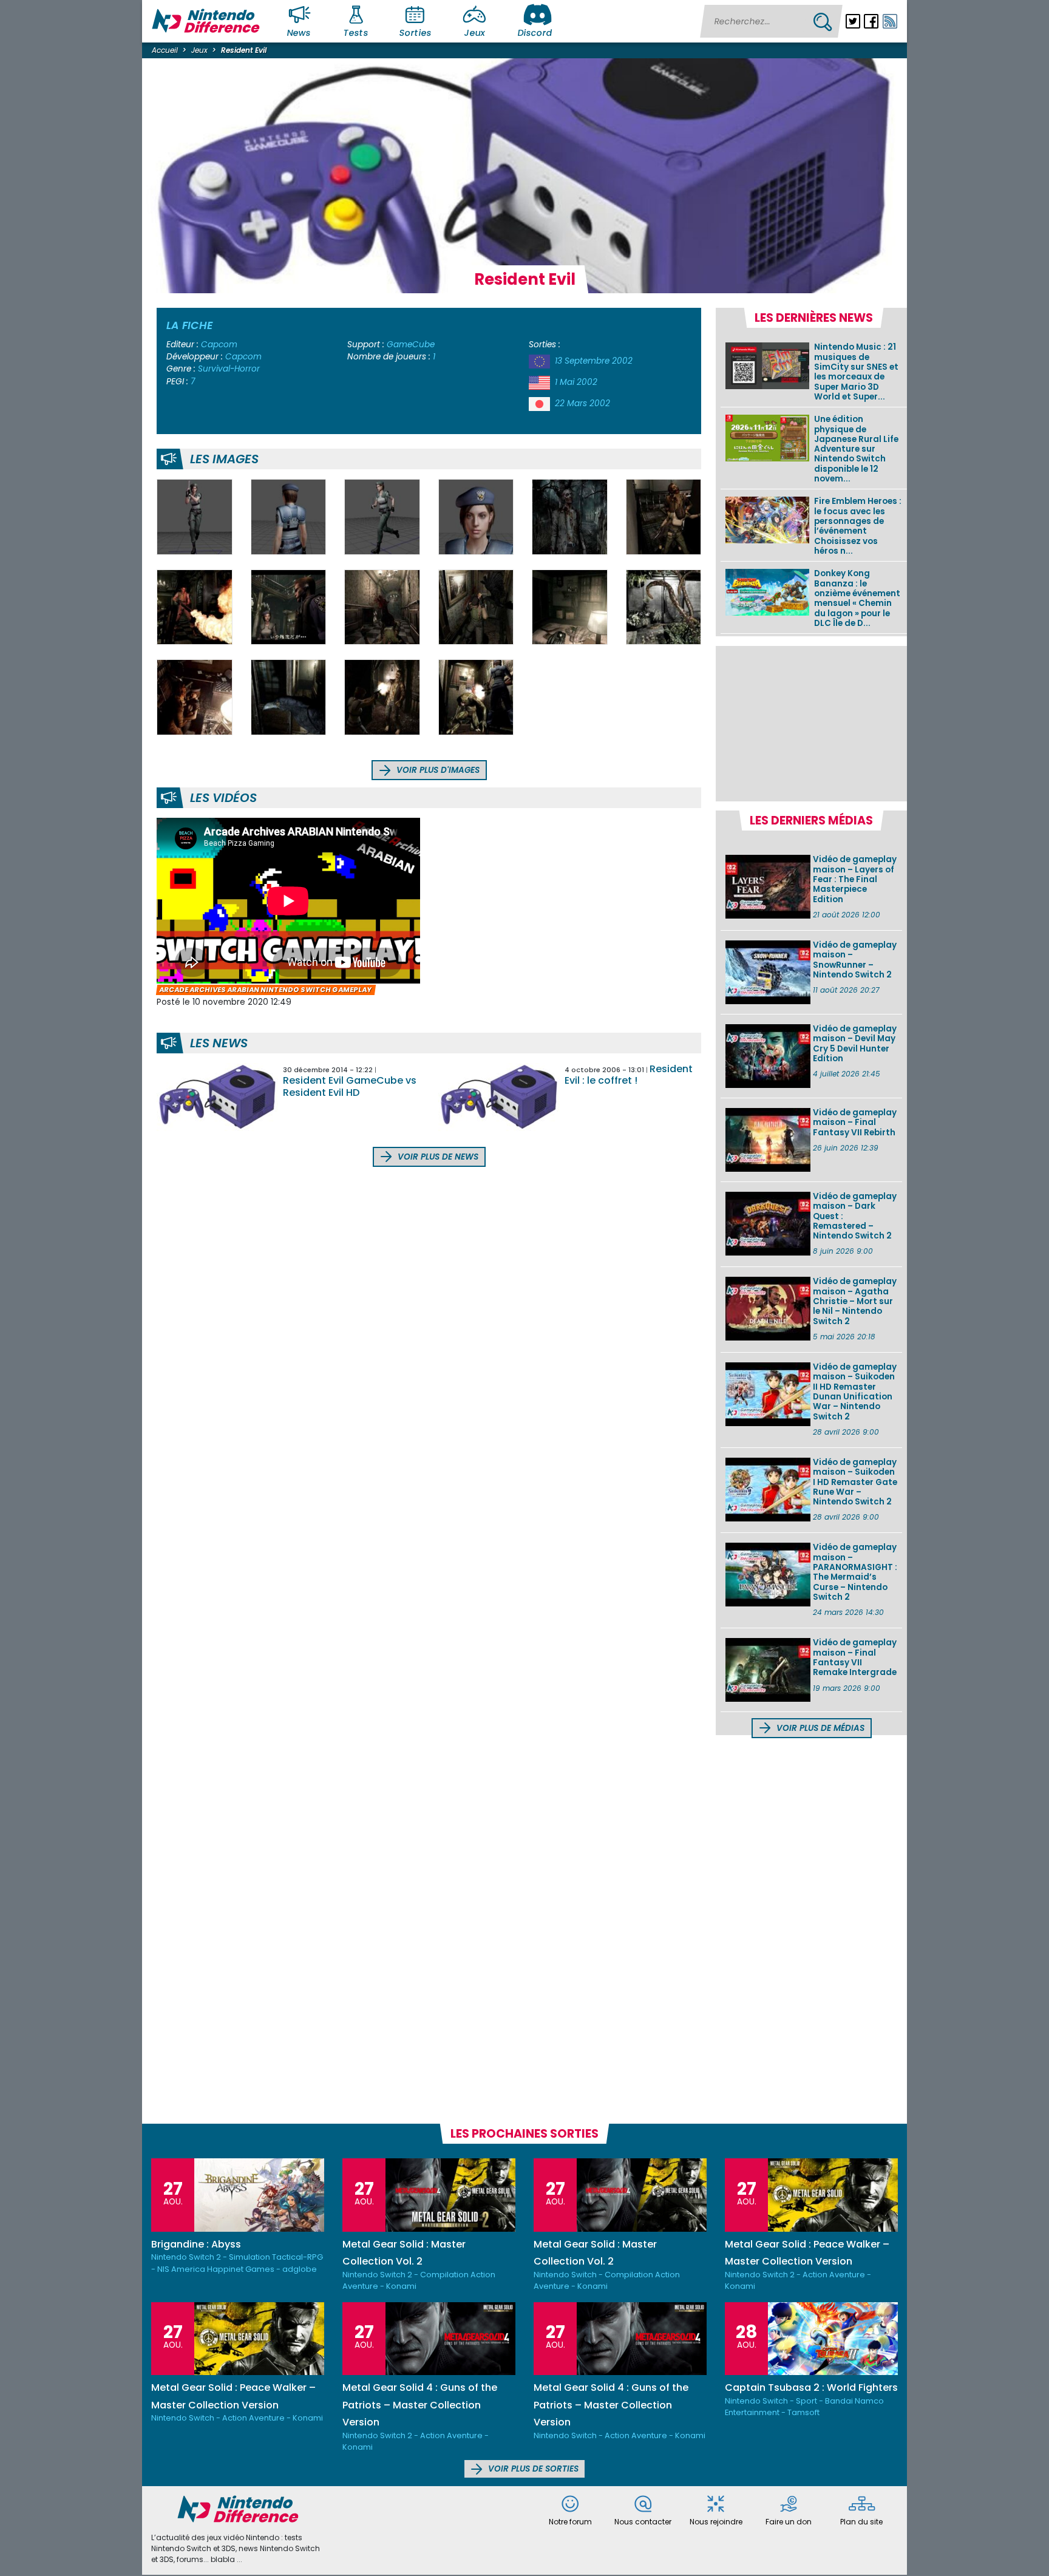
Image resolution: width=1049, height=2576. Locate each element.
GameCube (411, 345)
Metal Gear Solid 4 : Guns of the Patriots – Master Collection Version (420, 2405)
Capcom (219, 345)
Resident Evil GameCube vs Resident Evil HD (350, 1086)
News (299, 33)
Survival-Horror (229, 369)
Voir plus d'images (437, 770)
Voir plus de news (437, 1157)
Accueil (165, 50)
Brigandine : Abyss (196, 2244)
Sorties (415, 33)
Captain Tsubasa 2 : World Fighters (811, 2387)
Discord (535, 33)
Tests (356, 33)
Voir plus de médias (819, 1728)
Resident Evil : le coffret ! (629, 1075)
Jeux (474, 33)
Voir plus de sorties (532, 2469)
